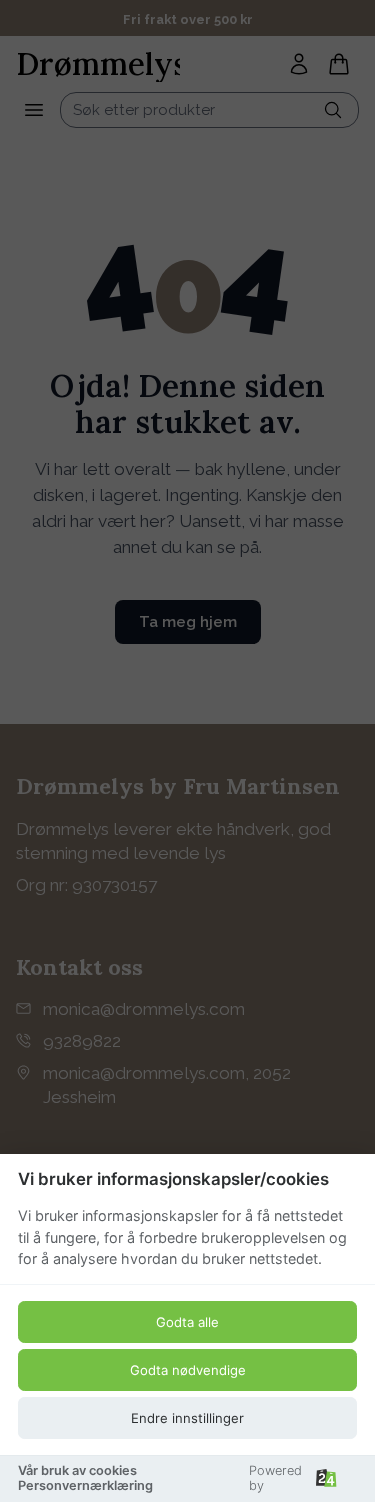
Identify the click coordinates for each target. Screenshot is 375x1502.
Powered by (275, 1478)
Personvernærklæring (85, 1485)
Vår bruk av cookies (77, 1470)
